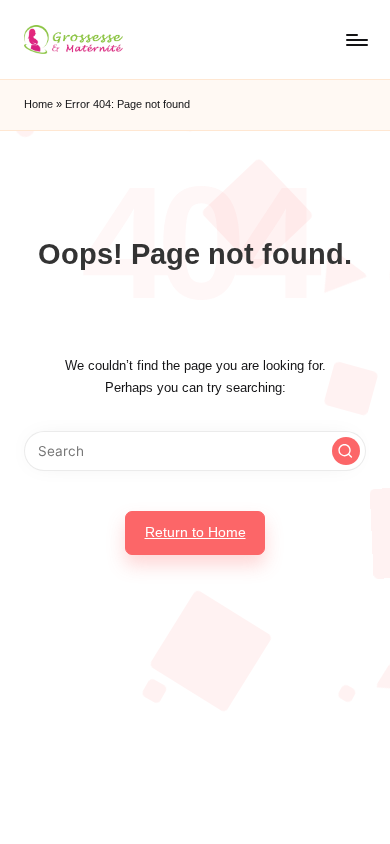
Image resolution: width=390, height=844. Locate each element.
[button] (346, 451)
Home (38, 104)
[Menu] (356, 39)
